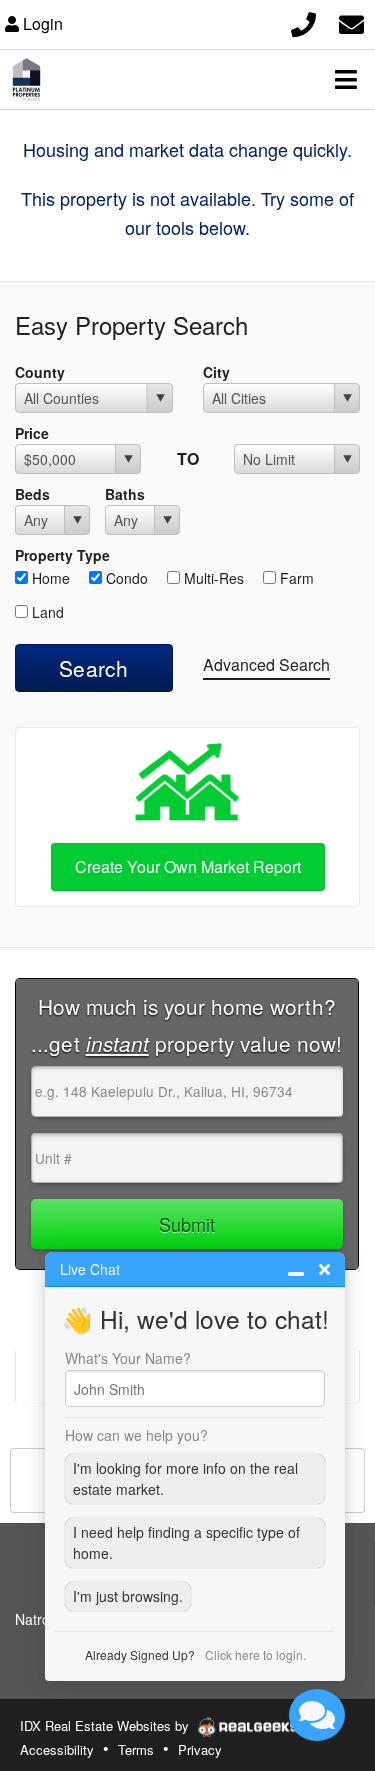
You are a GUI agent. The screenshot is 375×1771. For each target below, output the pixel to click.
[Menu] (346, 79)
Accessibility (57, 1749)
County (40, 372)
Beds (32, 494)
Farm (295, 578)
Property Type (62, 555)
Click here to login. (255, 1654)
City (216, 372)
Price (32, 433)
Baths (125, 494)
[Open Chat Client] (317, 1715)
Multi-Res (212, 578)
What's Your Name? (128, 1358)
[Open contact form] (351, 21)
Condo (125, 578)
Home (49, 578)
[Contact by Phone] (303, 21)
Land (46, 612)
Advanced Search (266, 664)
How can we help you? (136, 1435)
